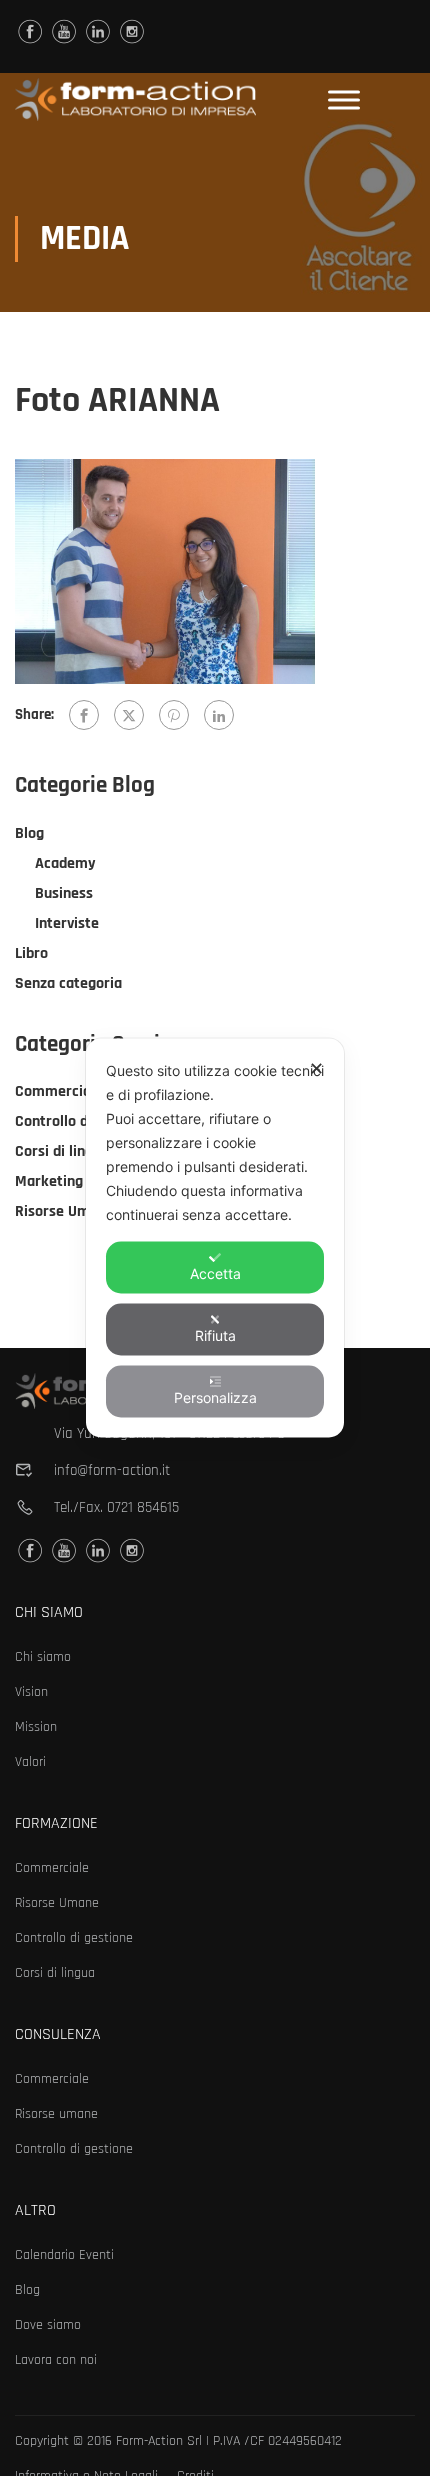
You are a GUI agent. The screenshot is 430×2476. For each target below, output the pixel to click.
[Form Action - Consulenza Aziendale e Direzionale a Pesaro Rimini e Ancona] (135, 99)
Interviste (67, 923)
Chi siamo (43, 1657)
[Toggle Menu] (344, 99)
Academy (65, 863)
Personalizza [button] (215, 1397)
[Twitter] (129, 715)
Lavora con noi (56, 2360)
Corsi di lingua (62, 1151)
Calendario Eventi (64, 2255)
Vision (31, 1692)
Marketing (49, 1181)
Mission (36, 1727)
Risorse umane (56, 2114)
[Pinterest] (174, 715)
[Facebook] (84, 715)
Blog (29, 833)
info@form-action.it (112, 1470)
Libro (31, 953)
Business (64, 893)
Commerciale (59, 1091)
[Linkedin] (98, 31)
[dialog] (215, 1238)
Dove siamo (48, 2325)
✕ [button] (316, 1068)
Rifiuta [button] (215, 1335)
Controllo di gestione (84, 1121)
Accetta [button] (215, 1273)
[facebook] (30, 31)
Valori (30, 1762)
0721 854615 (143, 1507)
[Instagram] (132, 31)
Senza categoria (68, 983)
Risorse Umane (64, 1211)
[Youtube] (64, 31)
